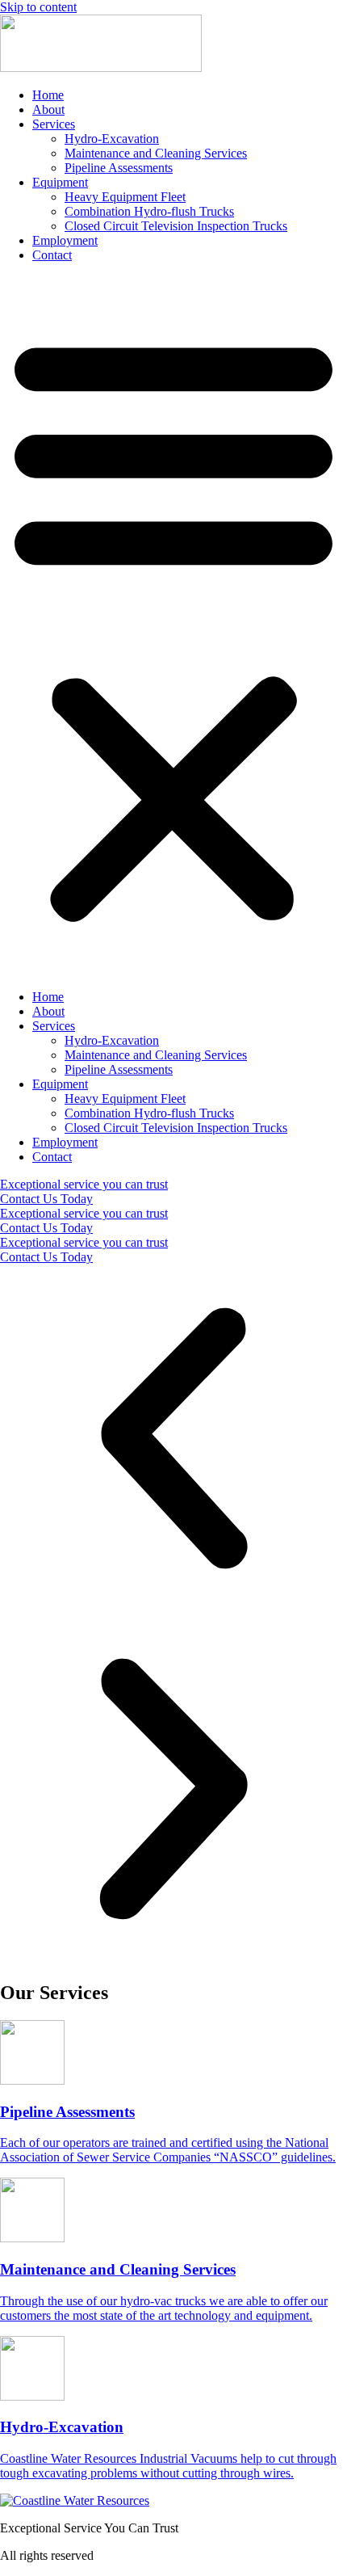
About (48, 109)
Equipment (60, 182)
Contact (52, 255)
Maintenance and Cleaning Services (156, 153)
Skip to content (38, 7)
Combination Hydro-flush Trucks (149, 211)
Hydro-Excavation (112, 139)
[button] (173, 626)
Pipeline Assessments (119, 168)
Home (48, 95)
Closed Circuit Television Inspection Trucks (176, 226)
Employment (65, 240)
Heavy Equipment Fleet (125, 197)
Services (54, 124)
